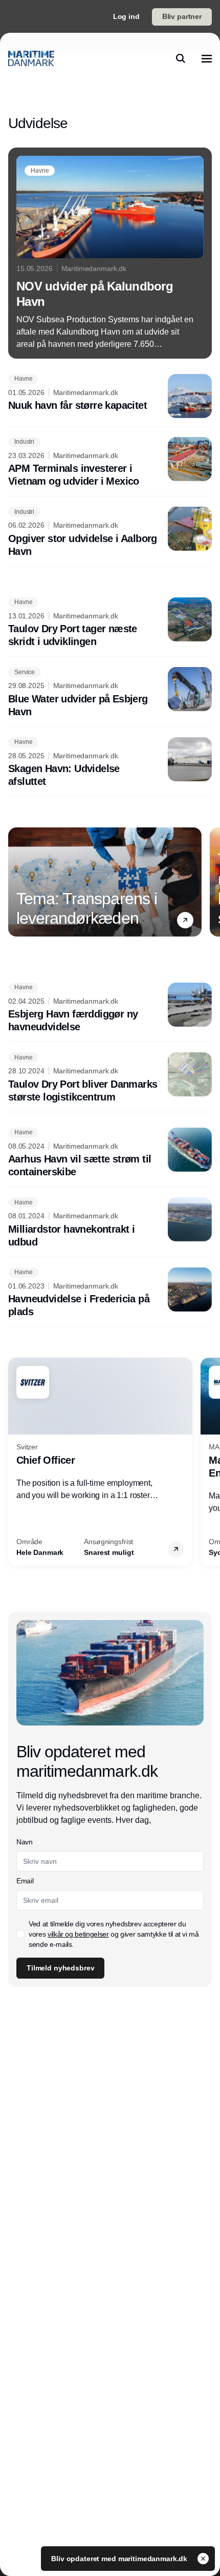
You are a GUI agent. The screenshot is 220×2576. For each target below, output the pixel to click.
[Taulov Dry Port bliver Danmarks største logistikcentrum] (110, 1078)
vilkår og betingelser (78, 1934)
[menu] (207, 58)
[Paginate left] (16, 882)
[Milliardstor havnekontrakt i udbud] (110, 1223)
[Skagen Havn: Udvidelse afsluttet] (110, 763)
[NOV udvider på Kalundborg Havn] (110, 253)
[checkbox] (20, 1934)
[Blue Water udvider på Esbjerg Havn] (110, 693)
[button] (185, 920)
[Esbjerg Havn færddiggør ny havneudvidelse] (110, 1008)
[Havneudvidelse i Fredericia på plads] (110, 1293)
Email (25, 1881)
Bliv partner (182, 16)
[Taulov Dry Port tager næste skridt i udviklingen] (110, 623)
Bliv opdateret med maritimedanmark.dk (120, 2559)
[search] (181, 58)
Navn (25, 1842)
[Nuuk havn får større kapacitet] (110, 396)
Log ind (126, 16)
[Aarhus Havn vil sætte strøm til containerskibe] (110, 1153)
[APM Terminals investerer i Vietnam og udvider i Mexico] (110, 463)
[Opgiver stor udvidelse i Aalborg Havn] (110, 532)
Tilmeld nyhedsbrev (60, 1968)
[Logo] (31, 58)
